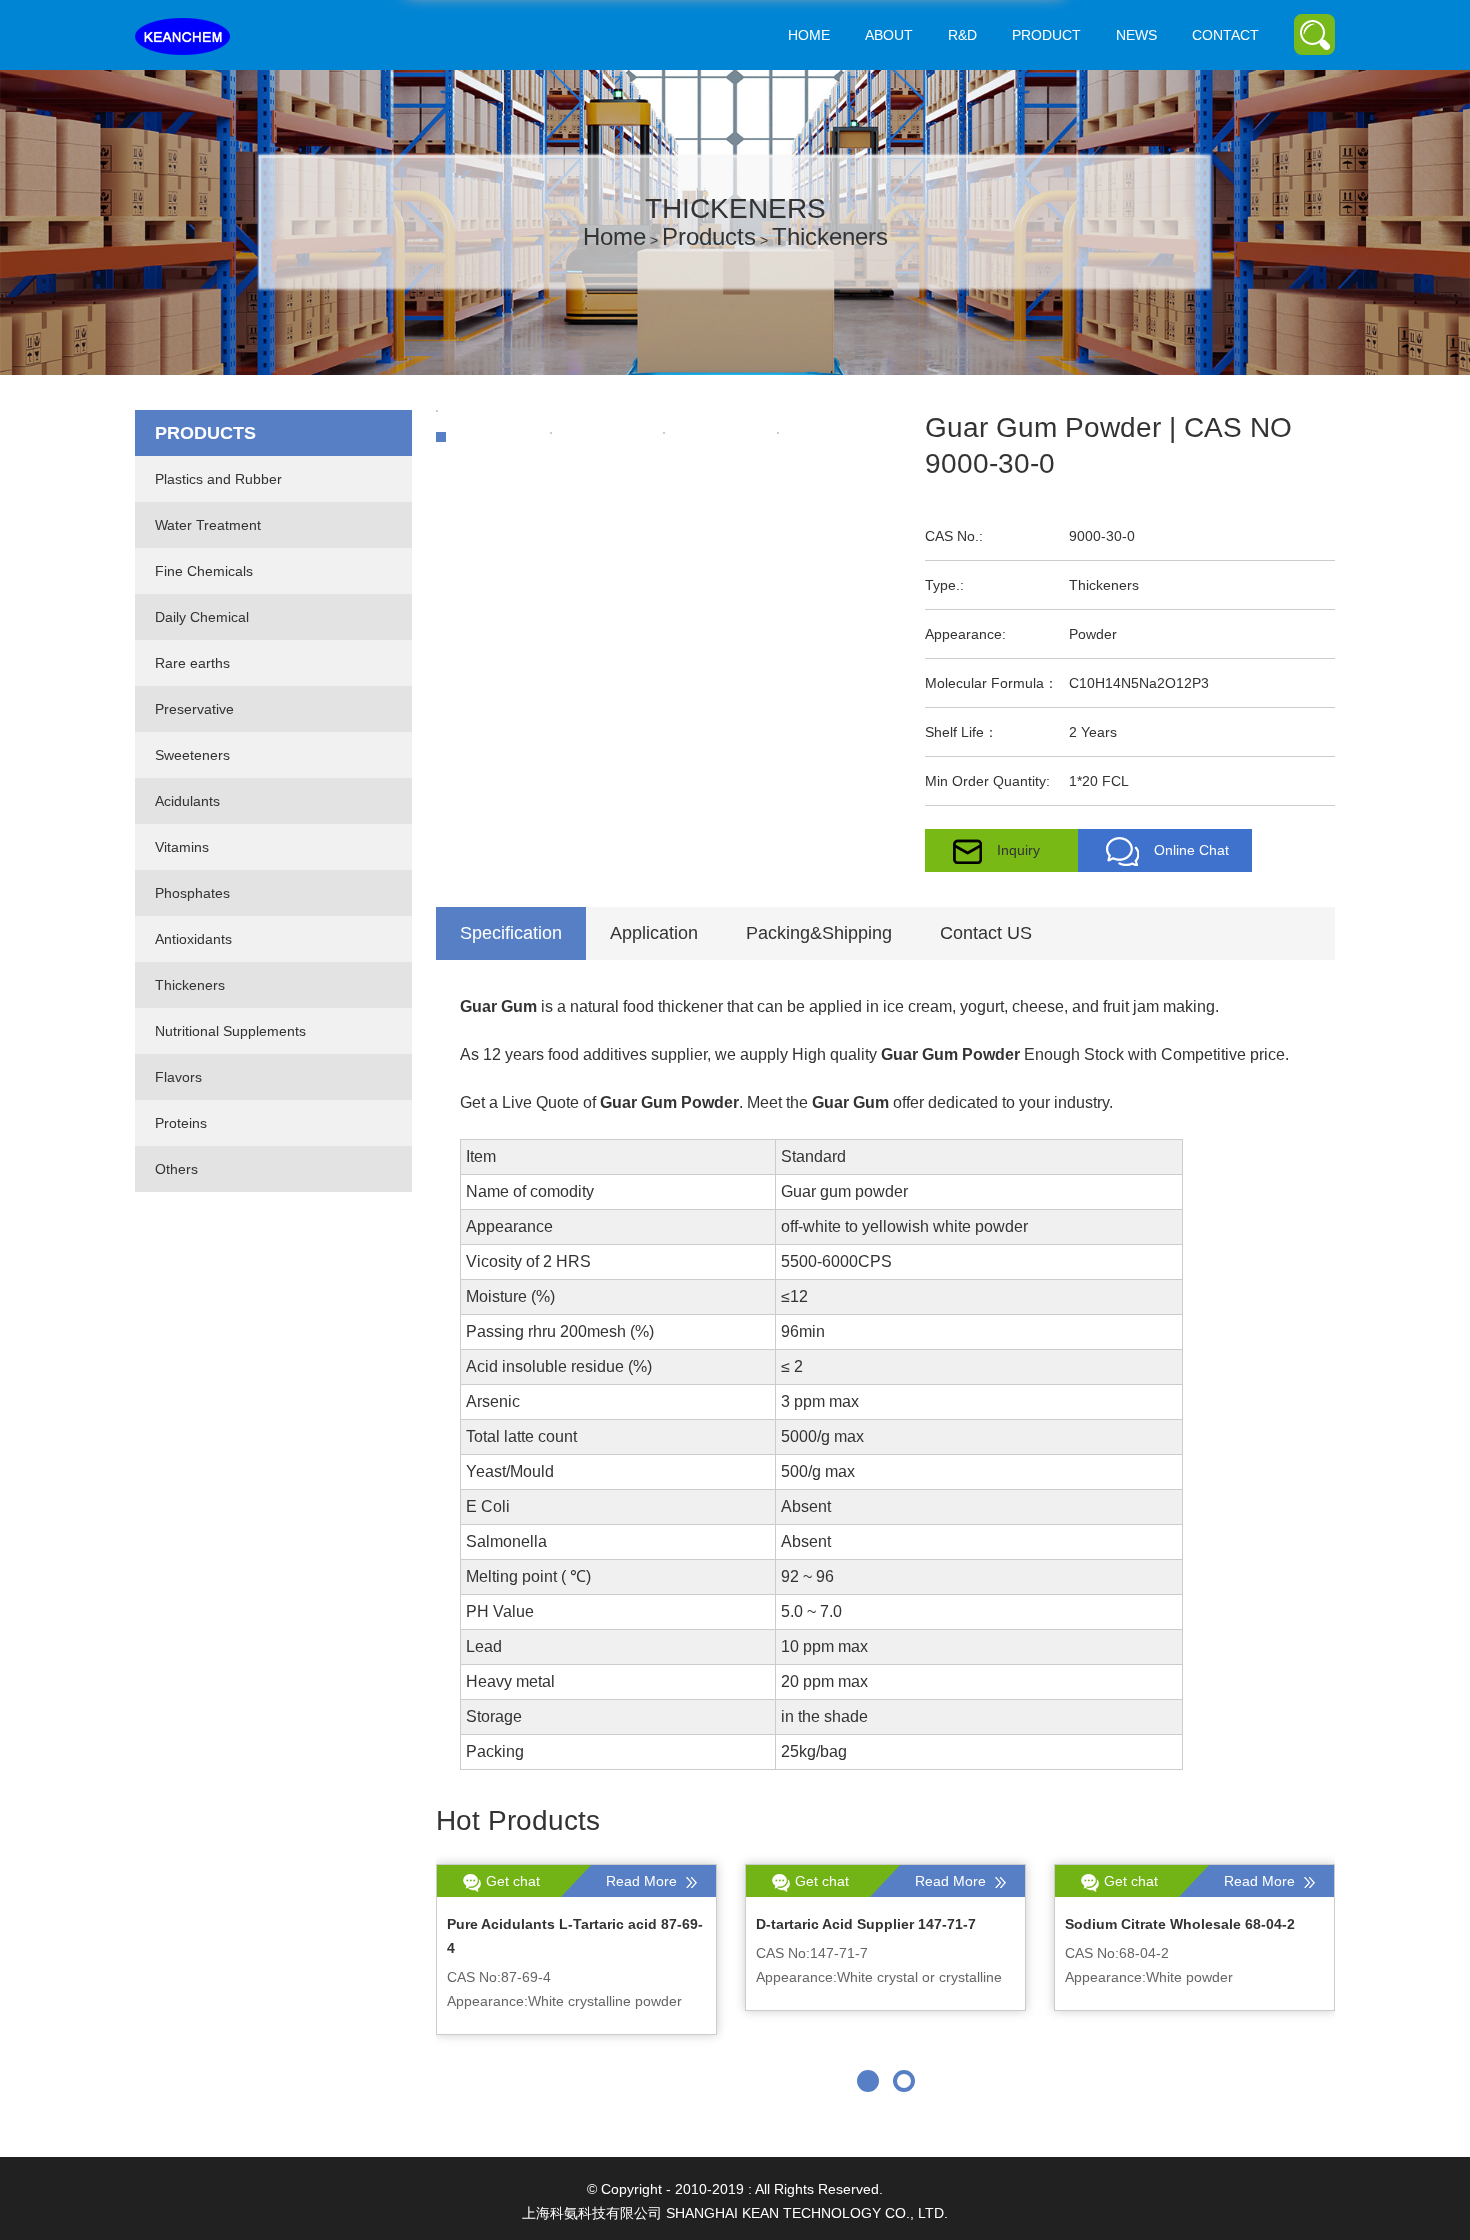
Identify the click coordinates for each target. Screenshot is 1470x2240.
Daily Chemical (202, 617)
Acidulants (187, 801)
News (1136, 35)
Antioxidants (193, 939)
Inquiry (1018, 850)
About (889, 35)
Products (709, 236)
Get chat (513, 1881)
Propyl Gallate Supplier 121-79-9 (556, 1924)
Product (1046, 35)
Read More (643, 1881)
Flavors (178, 1077)
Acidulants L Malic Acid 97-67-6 (1172, 1924)
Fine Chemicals (204, 571)
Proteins (181, 1123)
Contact (1225, 35)
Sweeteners (192, 755)
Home (809, 35)
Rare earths (192, 663)
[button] (868, 2081)
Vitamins (182, 847)
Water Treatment (208, 525)
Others (176, 1169)
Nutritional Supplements (230, 1031)
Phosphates (192, 893)
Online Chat (1191, 850)
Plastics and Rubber (218, 479)
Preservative (194, 709)
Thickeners (830, 236)
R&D (962, 35)
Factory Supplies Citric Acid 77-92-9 (878, 1924)
